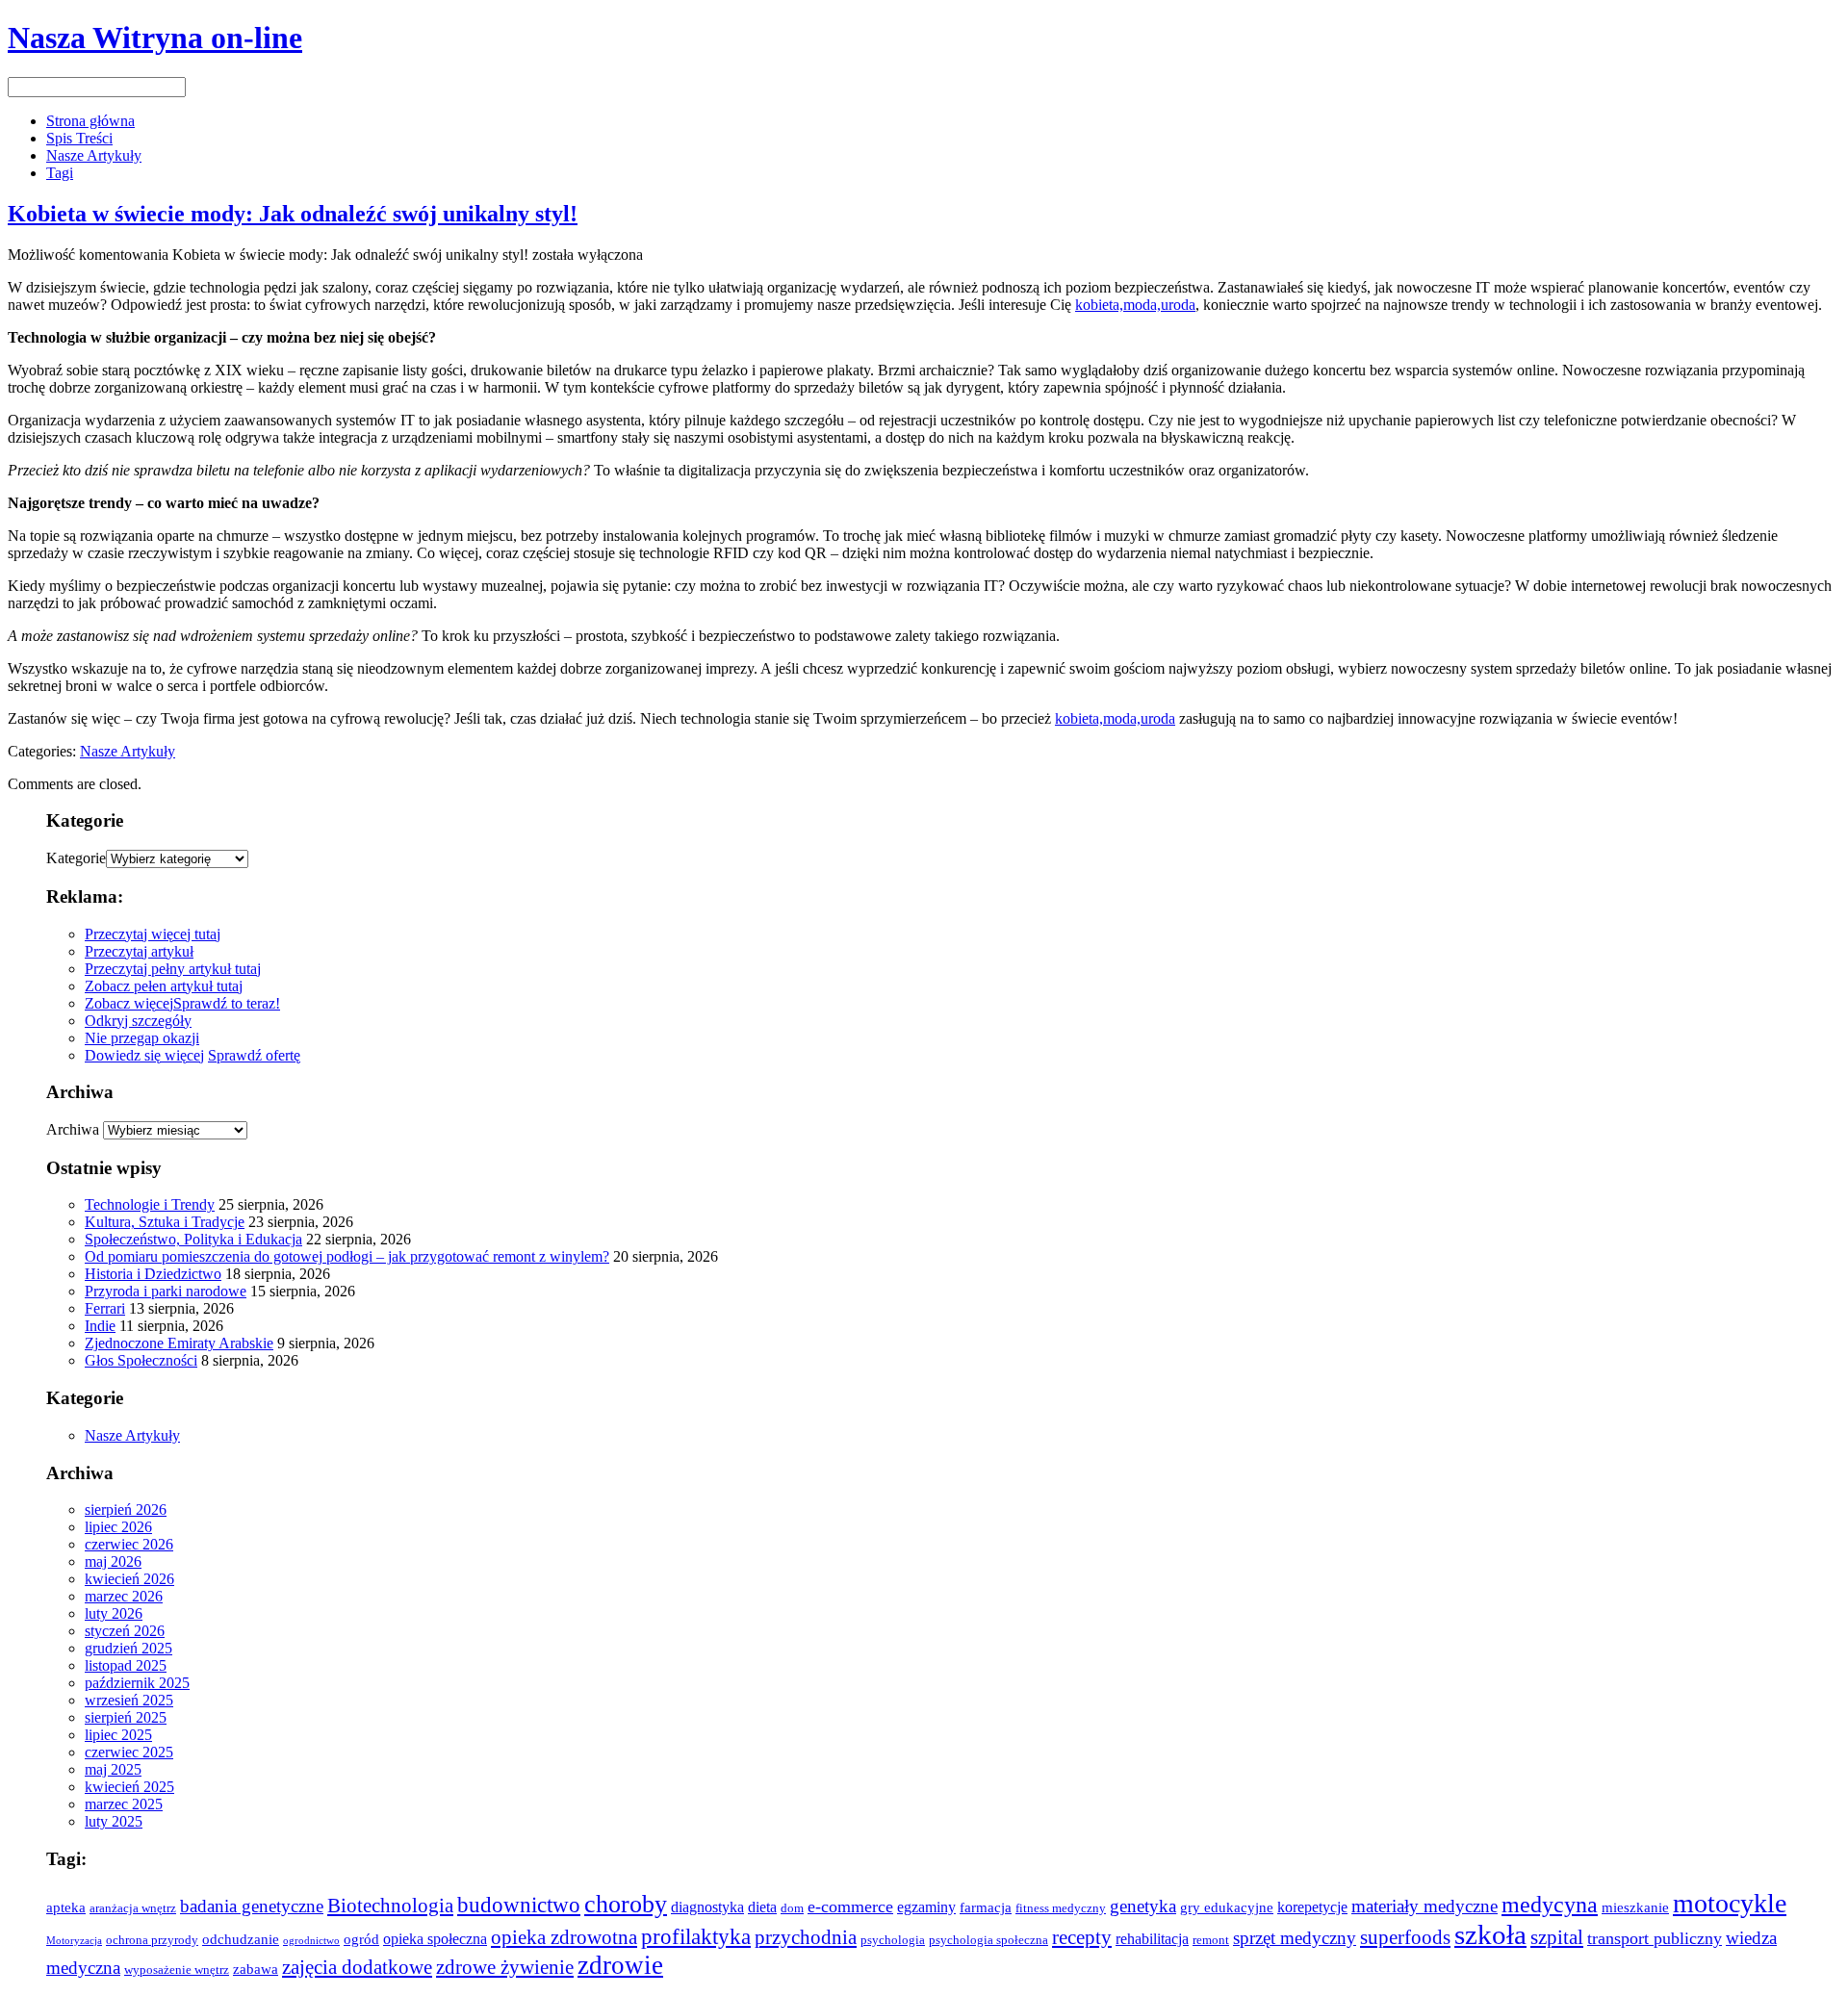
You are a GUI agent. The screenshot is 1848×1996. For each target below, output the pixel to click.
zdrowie (620, 1965)
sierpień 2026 (126, 1510)
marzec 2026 (124, 1596)
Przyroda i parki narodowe (166, 1291)
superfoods (1405, 1937)
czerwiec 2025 (129, 1752)
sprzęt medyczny (1295, 1938)
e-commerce (850, 1906)
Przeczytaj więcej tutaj (153, 934)
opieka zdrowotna (564, 1937)
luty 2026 (114, 1613)
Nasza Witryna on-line (155, 38)
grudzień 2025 (128, 1648)
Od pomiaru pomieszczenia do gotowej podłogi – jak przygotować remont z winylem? (347, 1256)
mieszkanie (1635, 1907)
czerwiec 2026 (129, 1544)
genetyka (1143, 1906)
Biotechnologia (390, 1906)
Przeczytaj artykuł (139, 951)
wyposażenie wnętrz (177, 1970)
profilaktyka (696, 1937)
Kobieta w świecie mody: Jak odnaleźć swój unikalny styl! (293, 214)
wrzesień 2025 (129, 1700)
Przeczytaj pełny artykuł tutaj (173, 969)
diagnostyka (707, 1907)
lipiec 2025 (118, 1735)
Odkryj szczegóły (138, 1021)
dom (792, 1908)
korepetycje (1312, 1907)
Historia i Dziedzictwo (153, 1274)
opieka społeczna (435, 1939)
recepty (1082, 1937)
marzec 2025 (124, 1804)
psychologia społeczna (988, 1940)
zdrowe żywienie (505, 1967)
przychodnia (806, 1937)
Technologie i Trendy (150, 1204)
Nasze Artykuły (94, 155)
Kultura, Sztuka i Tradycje (165, 1222)
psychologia (893, 1940)
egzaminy (926, 1907)
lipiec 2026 (118, 1527)
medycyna (1550, 1905)
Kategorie (76, 858)
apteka (66, 1907)
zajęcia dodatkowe (357, 1967)
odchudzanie (241, 1939)
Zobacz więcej (129, 1003)
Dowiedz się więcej (144, 1055)
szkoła (1490, 1934)
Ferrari (105, 1308)
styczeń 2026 (125, 1631)
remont (1211, 1940)
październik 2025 (137, 1683)
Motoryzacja (74, 1941)
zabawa (256, 1969)
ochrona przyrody (152, 1940)
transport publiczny (1655, 1938)
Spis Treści (79, 138)
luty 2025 (114, 1821)
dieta (762, 1907)
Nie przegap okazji (142, 1038)
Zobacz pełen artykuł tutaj (164, 986)
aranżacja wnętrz (133, 1908)
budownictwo (519, 1905)
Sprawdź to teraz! (227, 1003)
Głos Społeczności (141, 1360)
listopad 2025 (126, 1665)
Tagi (60, 173)
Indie (100, 1326)
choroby (626, 1904)
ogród (361, 1939)
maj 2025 (113, 1769)
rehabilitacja (1152, 1939)
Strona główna (90, 121)
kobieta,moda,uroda (1135, 305)
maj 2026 (113, 1561)
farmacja (986, 1907)
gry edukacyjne (1227, 1907)
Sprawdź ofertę (254, 1055)
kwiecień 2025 (129, 1787)
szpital (1557, 1937)
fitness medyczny (1061, 1908)
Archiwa (73, 1129)
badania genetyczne (252, 1906)
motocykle (1730, 1903)
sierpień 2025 (126, 1717)
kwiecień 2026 (129, 1579)
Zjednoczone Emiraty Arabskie (179, 1343)
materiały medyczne (1424, 1906)
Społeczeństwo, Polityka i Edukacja (193, 1239)
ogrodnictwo (311, 1941)
